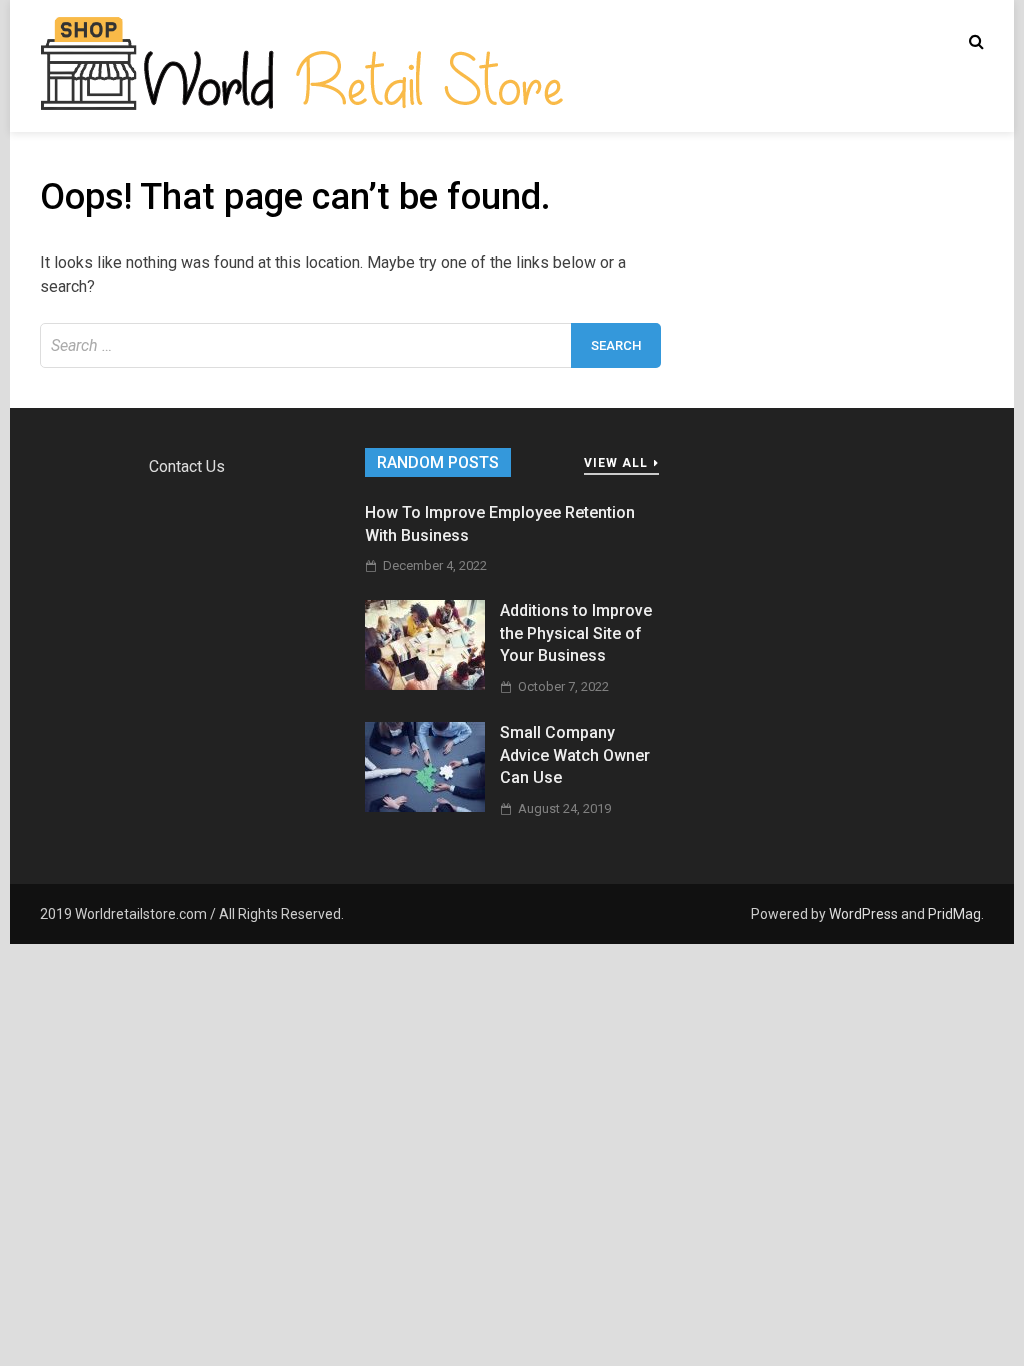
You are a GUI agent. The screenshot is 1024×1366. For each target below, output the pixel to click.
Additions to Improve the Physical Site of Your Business (576, 633)
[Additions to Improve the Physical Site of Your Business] (425, 684)
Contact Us (187, 466)
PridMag (954, 914)
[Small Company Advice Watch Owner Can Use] (425, 806)
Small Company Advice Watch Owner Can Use (575, 755)
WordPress (863, 914)
